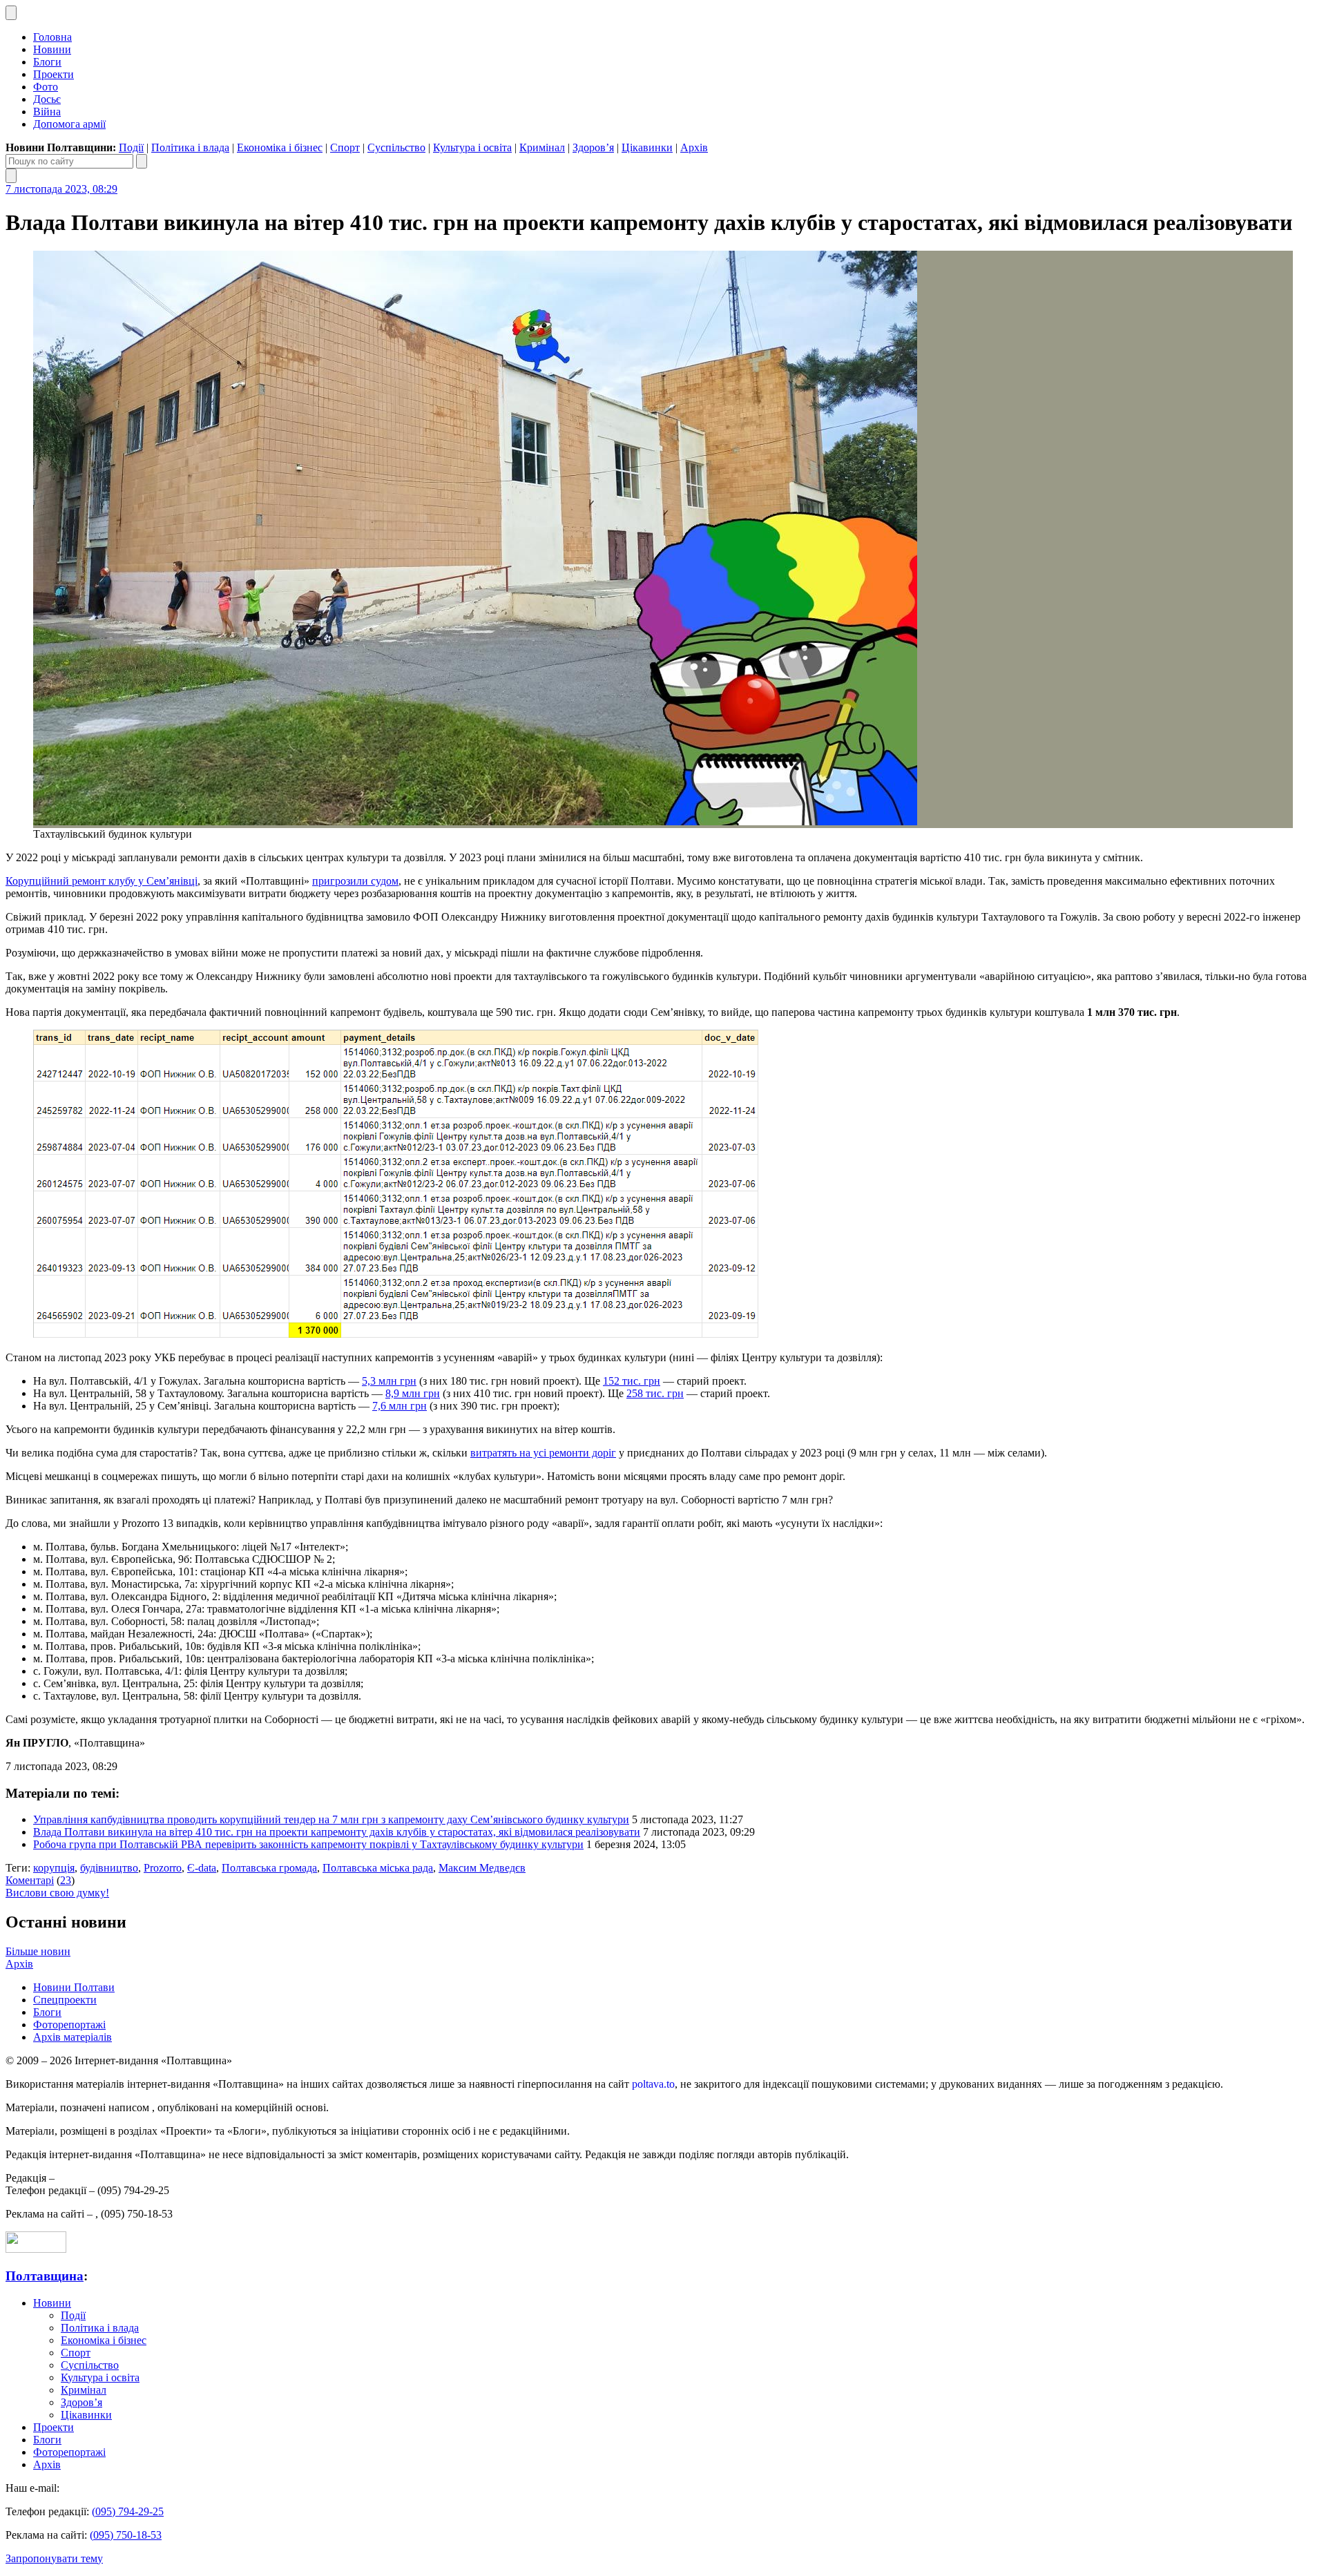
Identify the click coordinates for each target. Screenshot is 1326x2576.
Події (131, 147)
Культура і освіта (472, 147)
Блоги (47, 62)
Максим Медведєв (482, 1868)
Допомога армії (69, 124)
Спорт (345, 147)
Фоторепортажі (69, 2025)
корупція (54, 1868)
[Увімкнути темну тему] (11, 13)
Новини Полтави (74, 1987)
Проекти (54, 74)
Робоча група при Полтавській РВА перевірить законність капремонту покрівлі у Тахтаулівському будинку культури (308, 1844)
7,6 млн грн (400, 1406)
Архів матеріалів (73, 2037)
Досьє (47, 99)
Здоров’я (593, 147)
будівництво (109, 1868)
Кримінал (542, 147)
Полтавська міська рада (378, 1868)
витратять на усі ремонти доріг (543, 1453)
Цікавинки (647, 147)
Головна (52, 37)
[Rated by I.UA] (36, 2249)
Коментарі (30, 1880)
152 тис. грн (632, 1381)
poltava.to (653, 2084)
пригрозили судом (355, 881)
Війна (47, 112)
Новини (52, 49)
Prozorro (163, 1868)
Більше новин (38, 1951)
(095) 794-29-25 (128, 2511)
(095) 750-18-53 (126, 2535)
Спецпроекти (65, 2000)
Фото (46, 87)
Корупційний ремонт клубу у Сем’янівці (102, 881)
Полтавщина (45, 2276)
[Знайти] (142, 161)
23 (66, 1880)
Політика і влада (190, 147)
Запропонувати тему (54, 2558)
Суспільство (396, 147)
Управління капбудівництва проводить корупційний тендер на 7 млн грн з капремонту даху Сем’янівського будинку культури (331, 1819)
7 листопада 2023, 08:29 (61, 189)
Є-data (202, 1868)
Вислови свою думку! (57, 1893)
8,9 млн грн (413, 1393)
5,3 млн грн (389, 1381)
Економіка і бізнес (280, 147)
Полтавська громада (269, 1868)
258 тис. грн (655, 1393)
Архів (694, 147)
